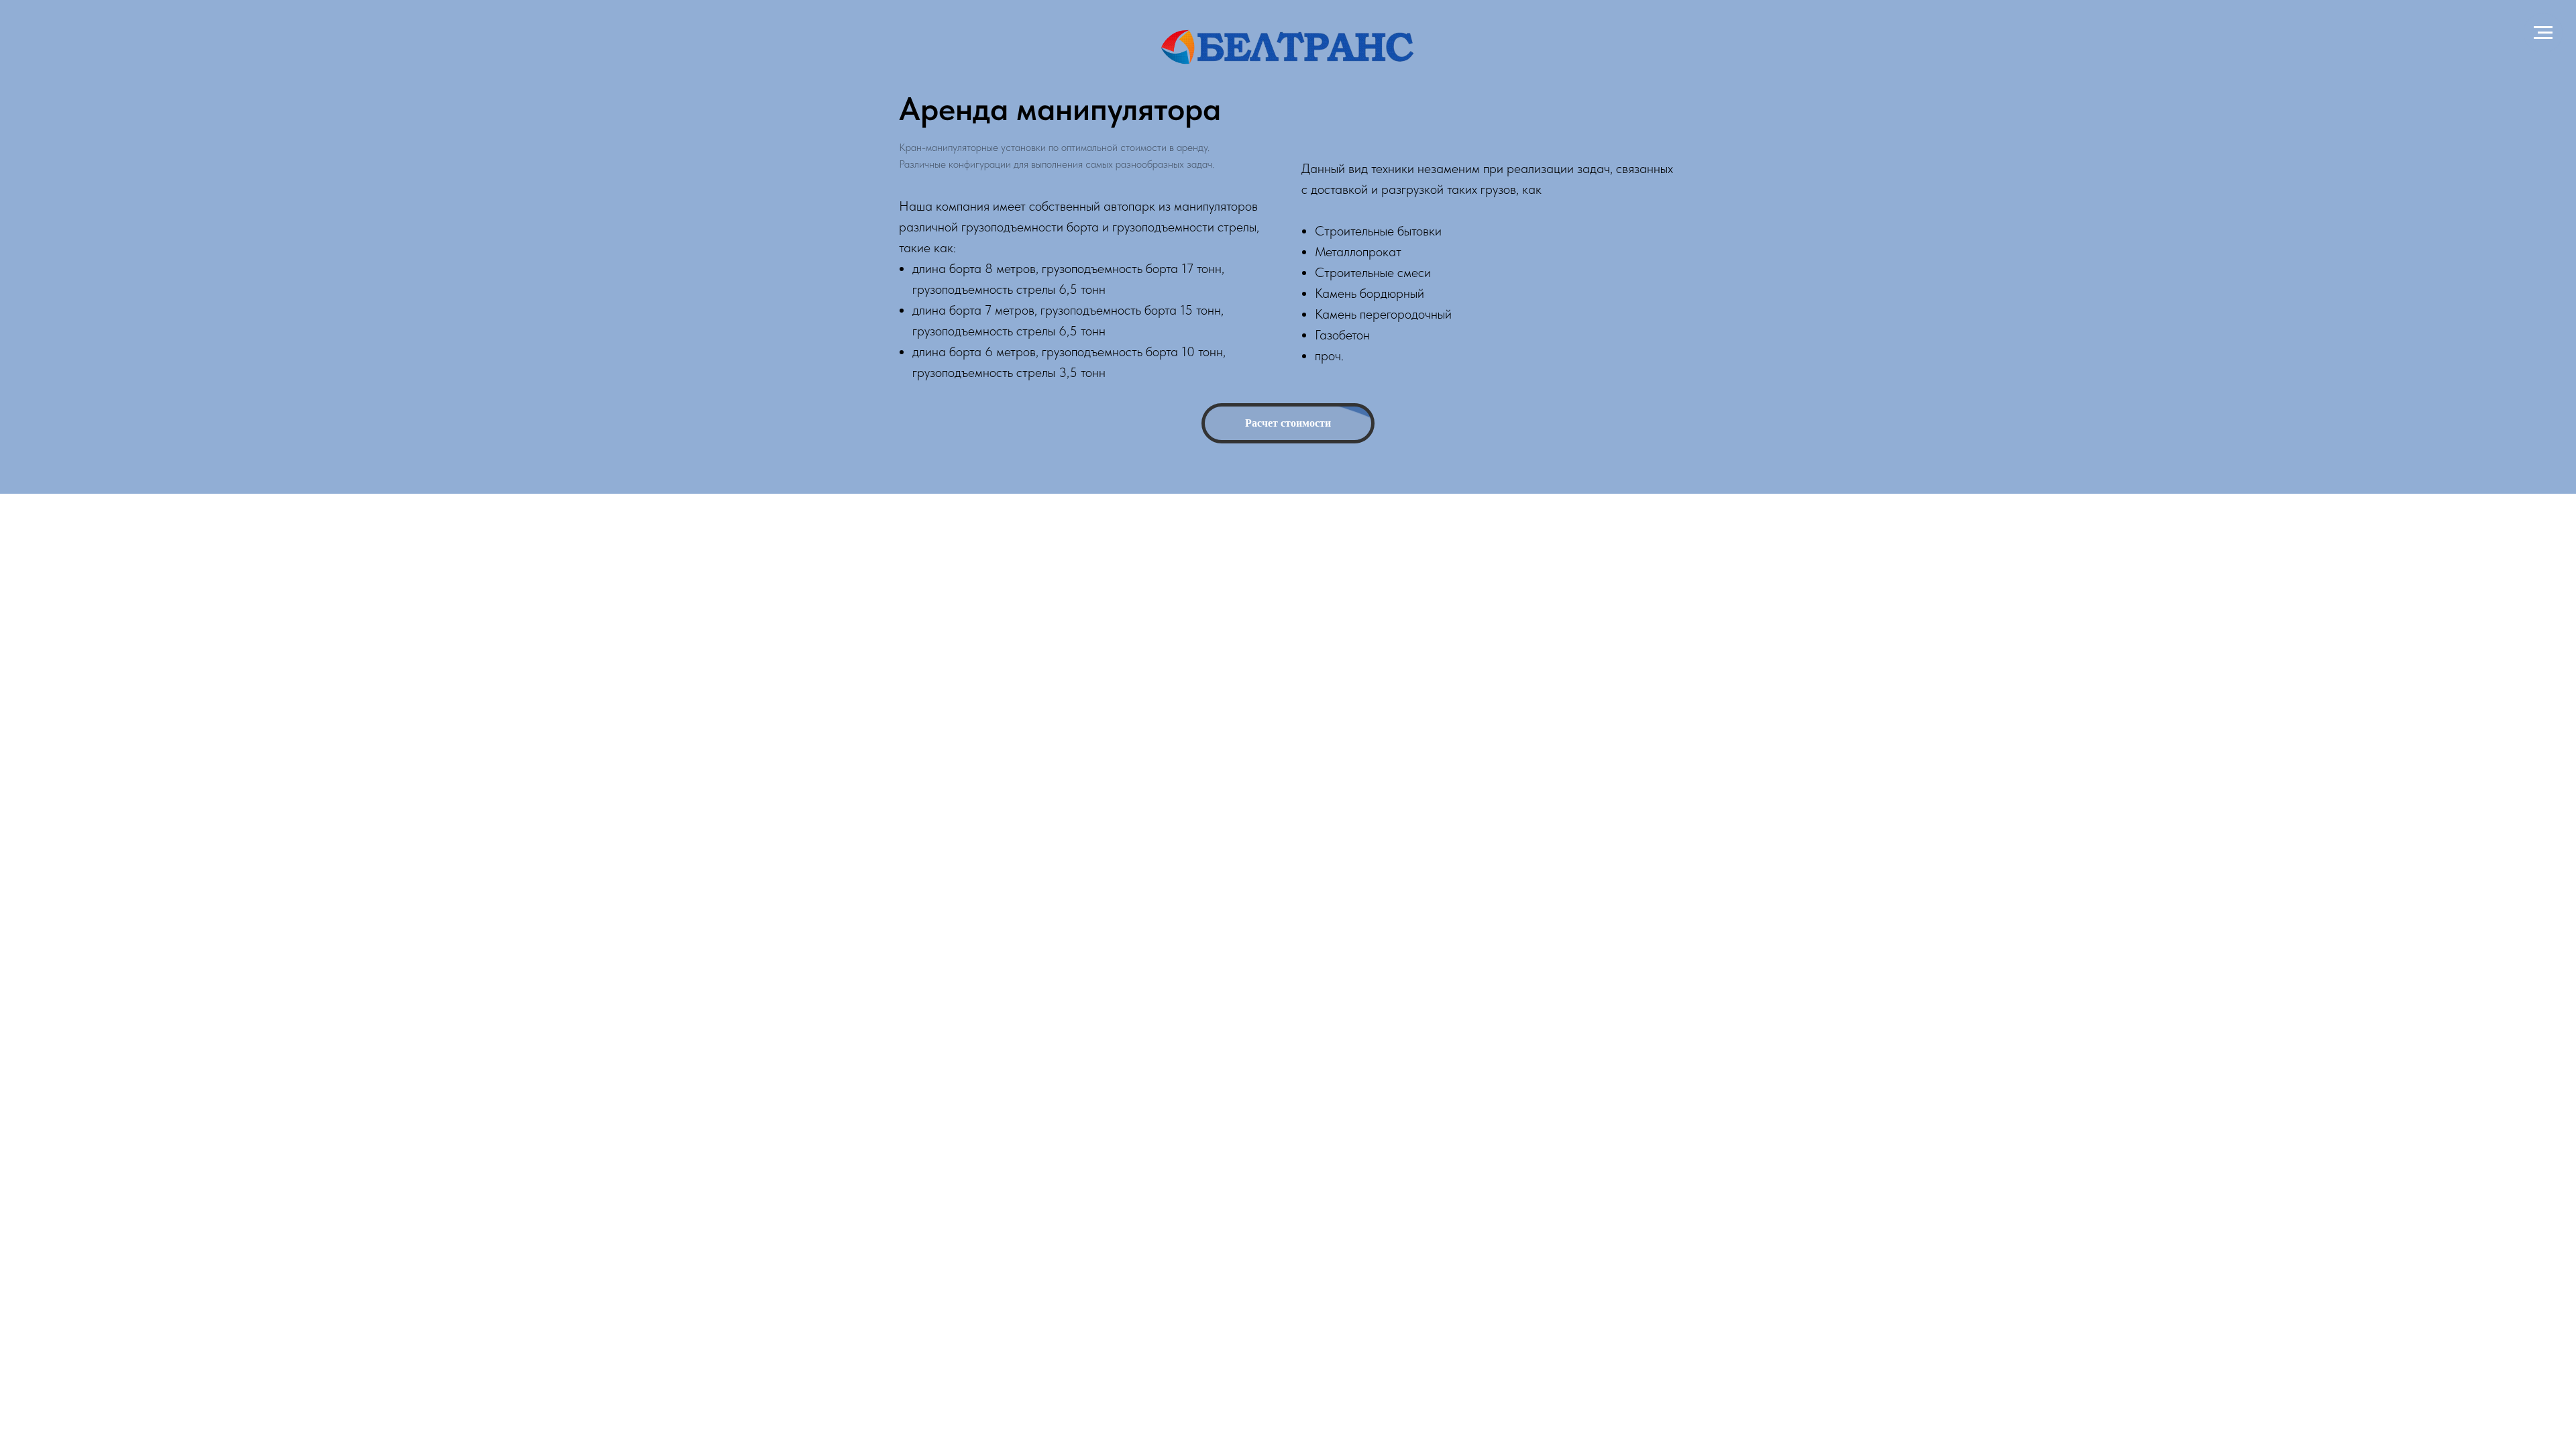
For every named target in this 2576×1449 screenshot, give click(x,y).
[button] (1288, 423)
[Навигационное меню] (2543, 33)
